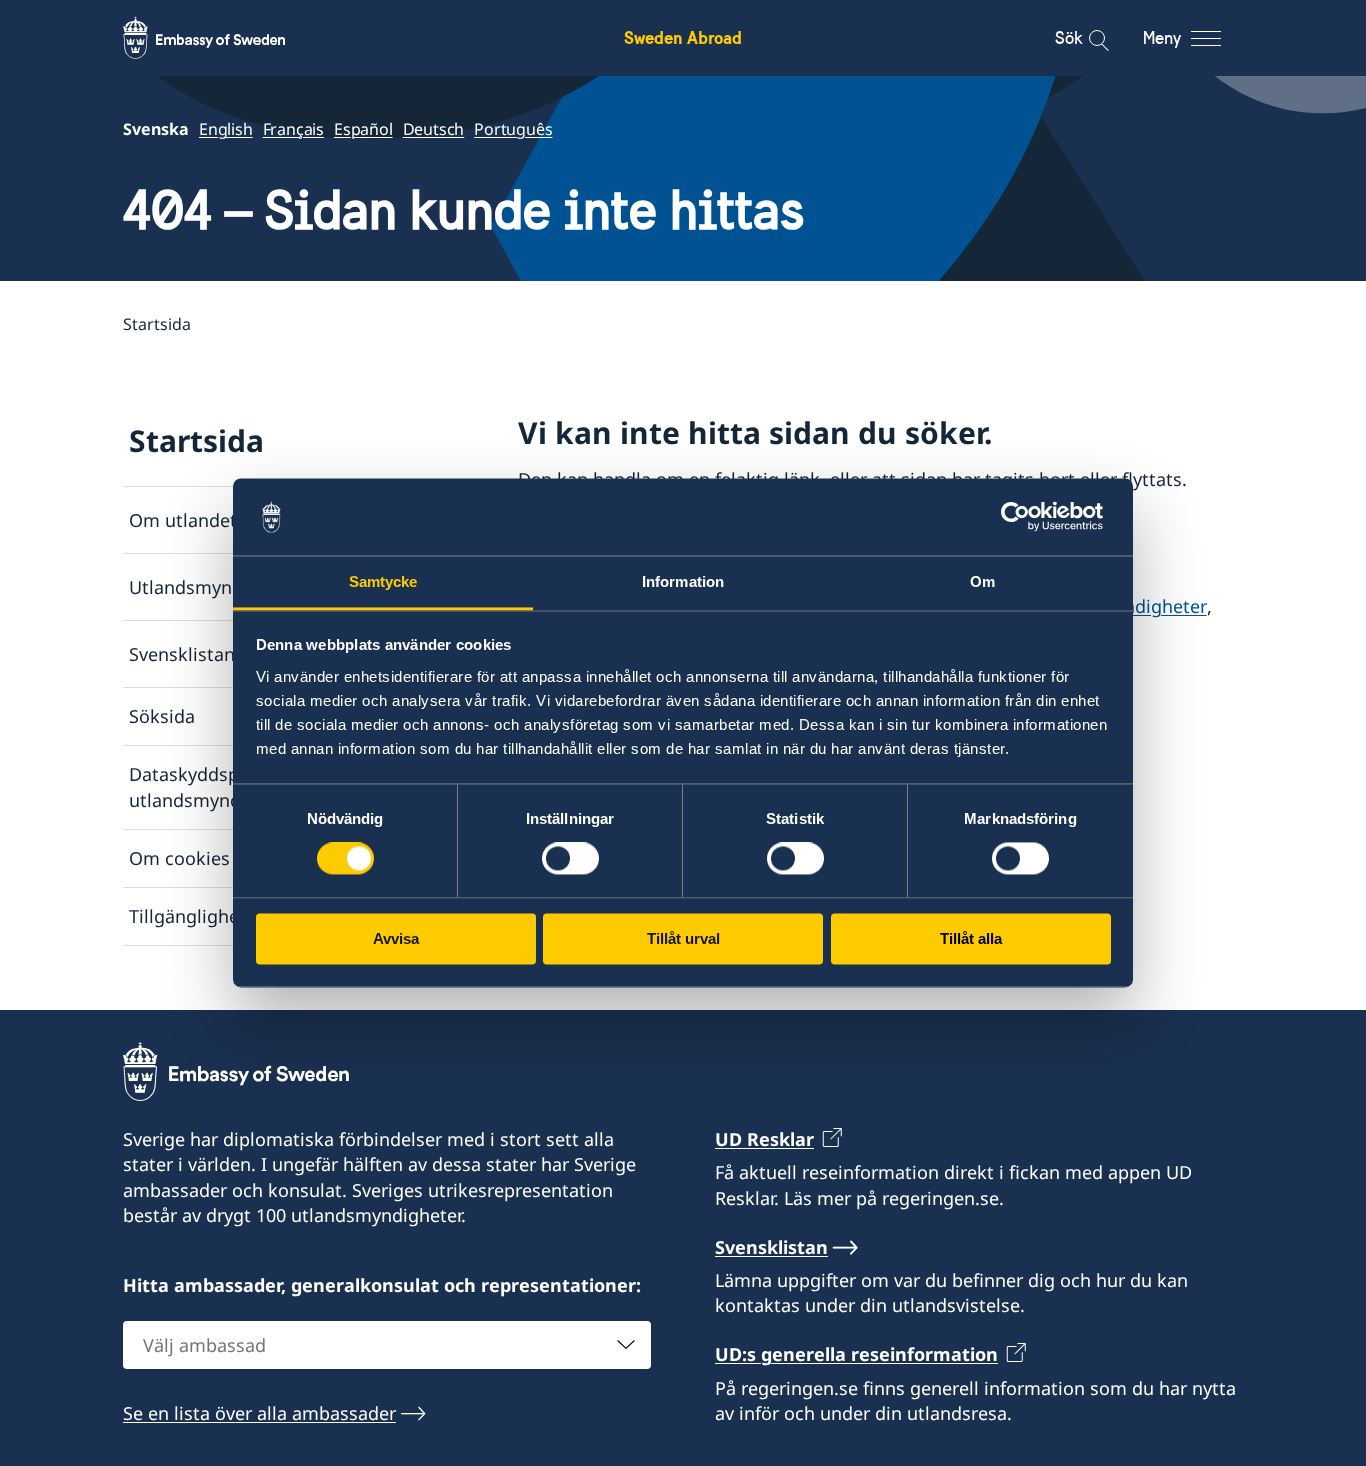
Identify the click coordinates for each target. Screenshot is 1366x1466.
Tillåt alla (971, 938)
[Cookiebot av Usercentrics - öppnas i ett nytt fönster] (1023, 517)
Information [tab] (683, 581)
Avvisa (396, 938)
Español (363, 129)
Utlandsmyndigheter (216, 587)
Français (293, 129)
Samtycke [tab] (383, 581)
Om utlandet (183, 520)
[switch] (570, 859)
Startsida (196, 440)
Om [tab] (982, 581)
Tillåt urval (683, 938)
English (226, 129)
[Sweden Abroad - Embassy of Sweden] (223, 38)
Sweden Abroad (683, 37)
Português (513, 129)
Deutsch (434, 129)
